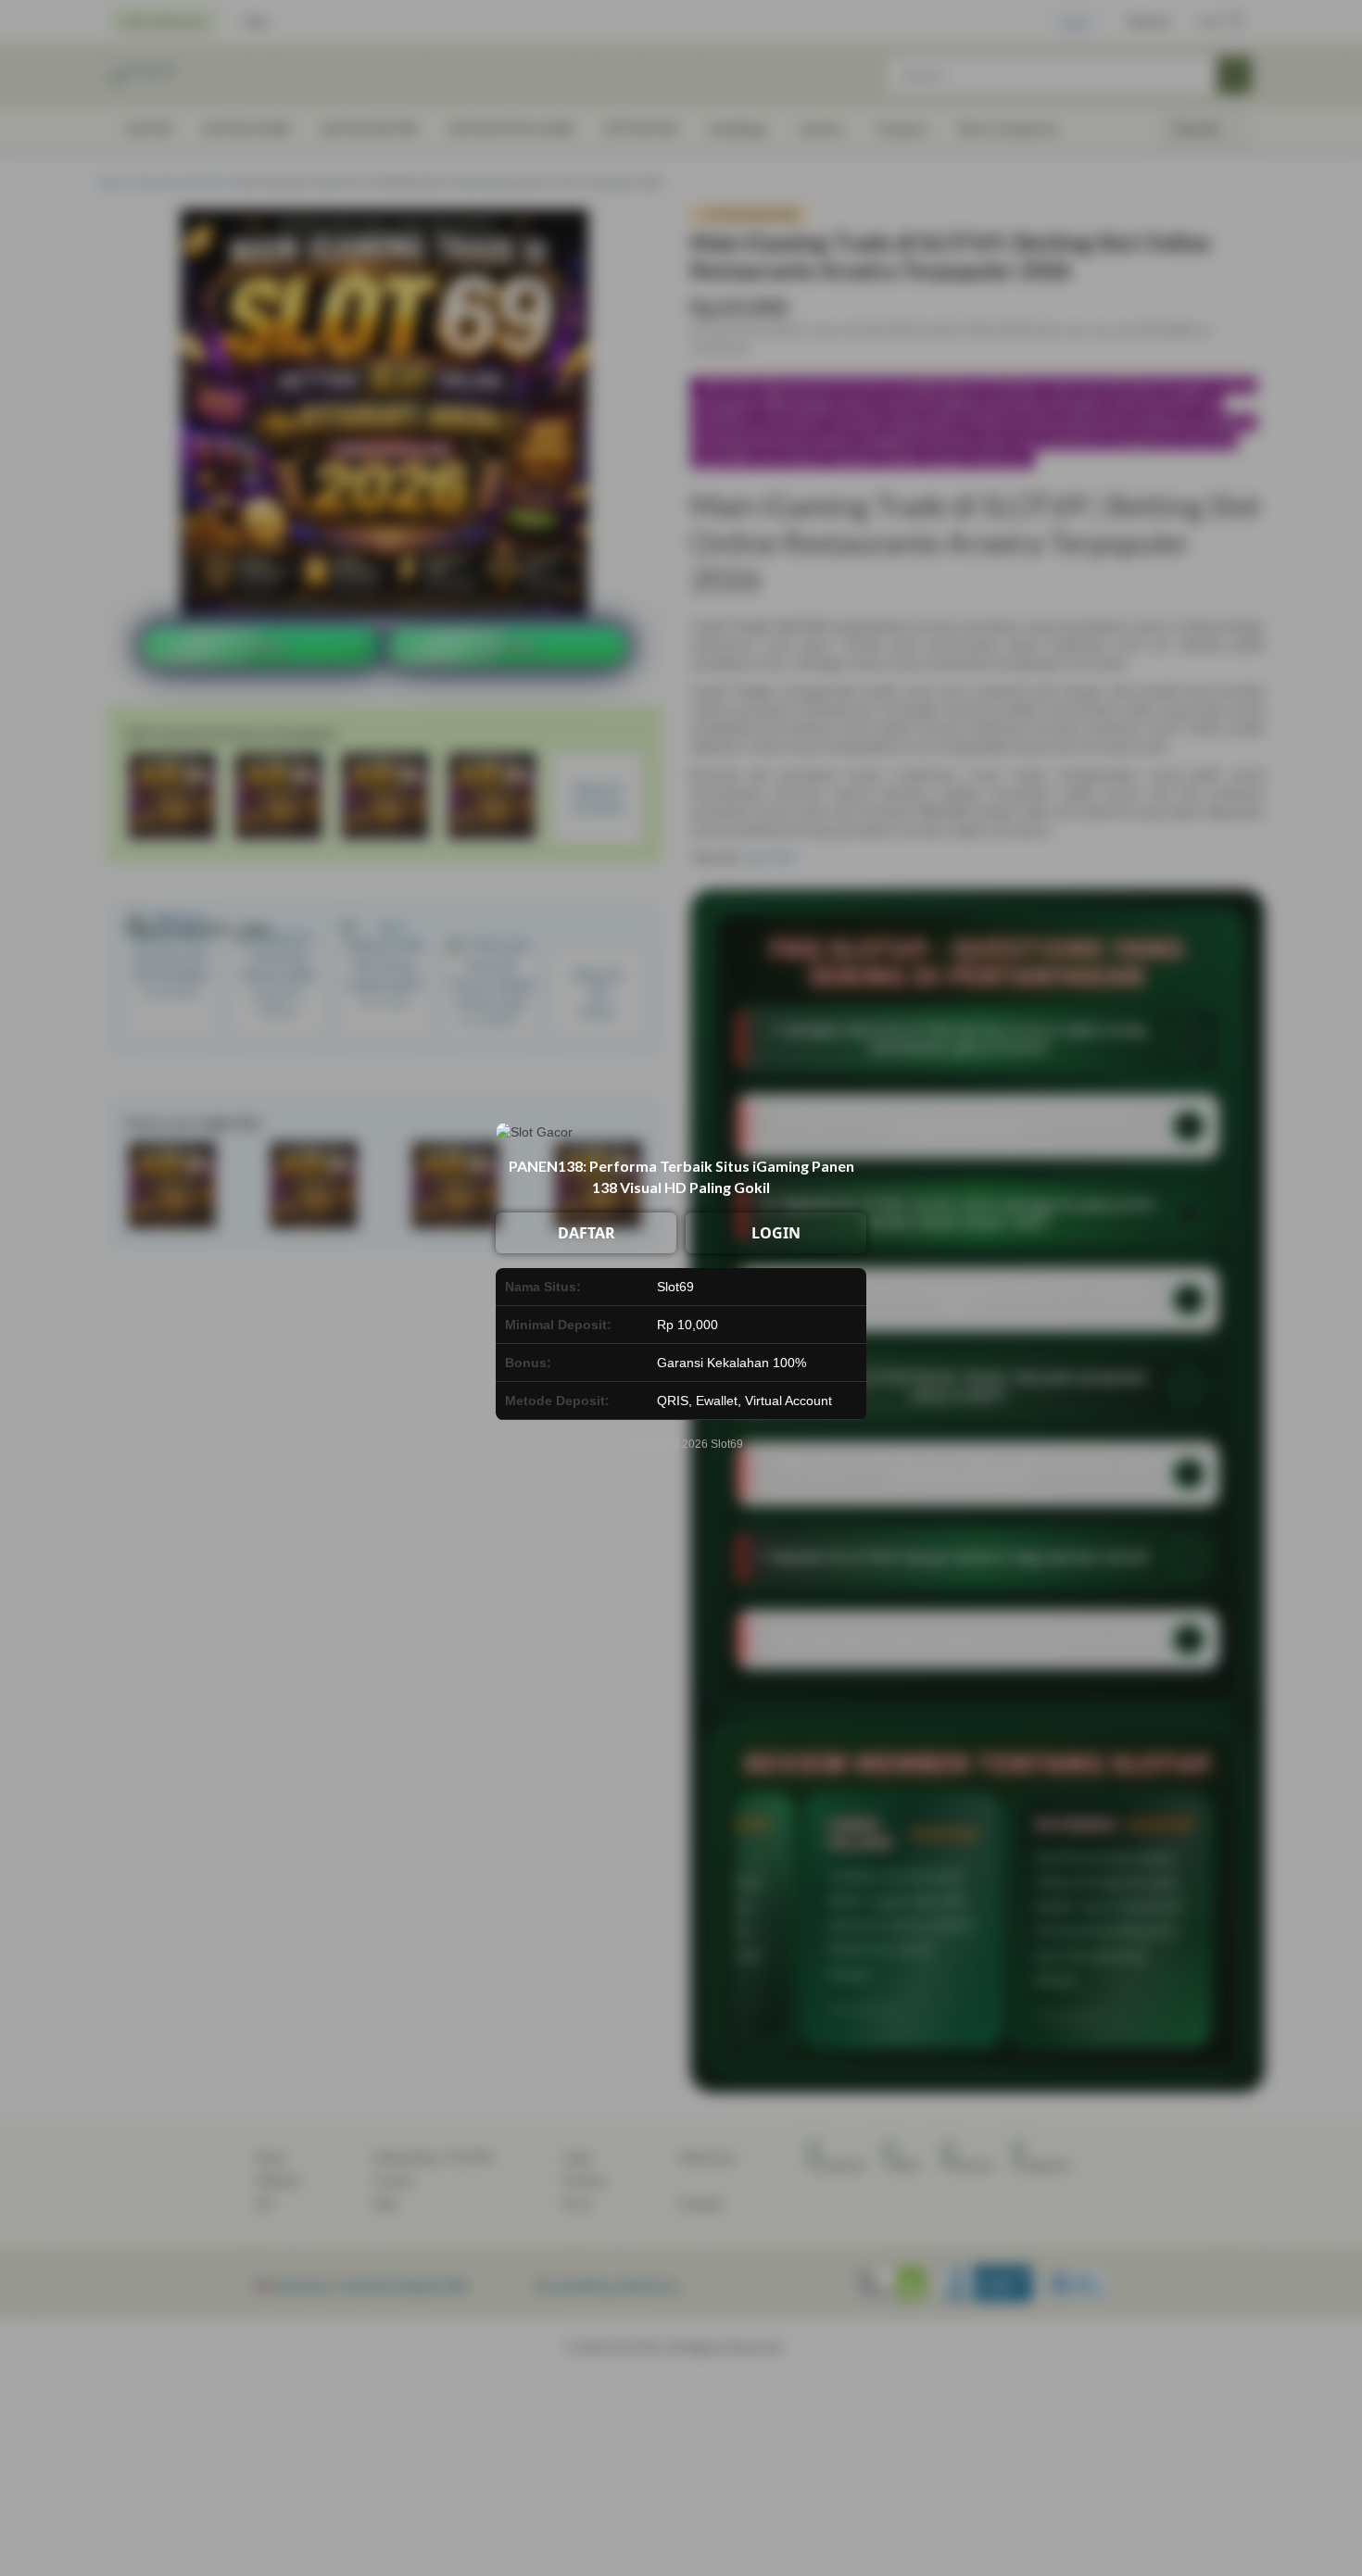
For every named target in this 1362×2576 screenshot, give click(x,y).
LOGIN (776, 1233)
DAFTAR (586, 1233)
